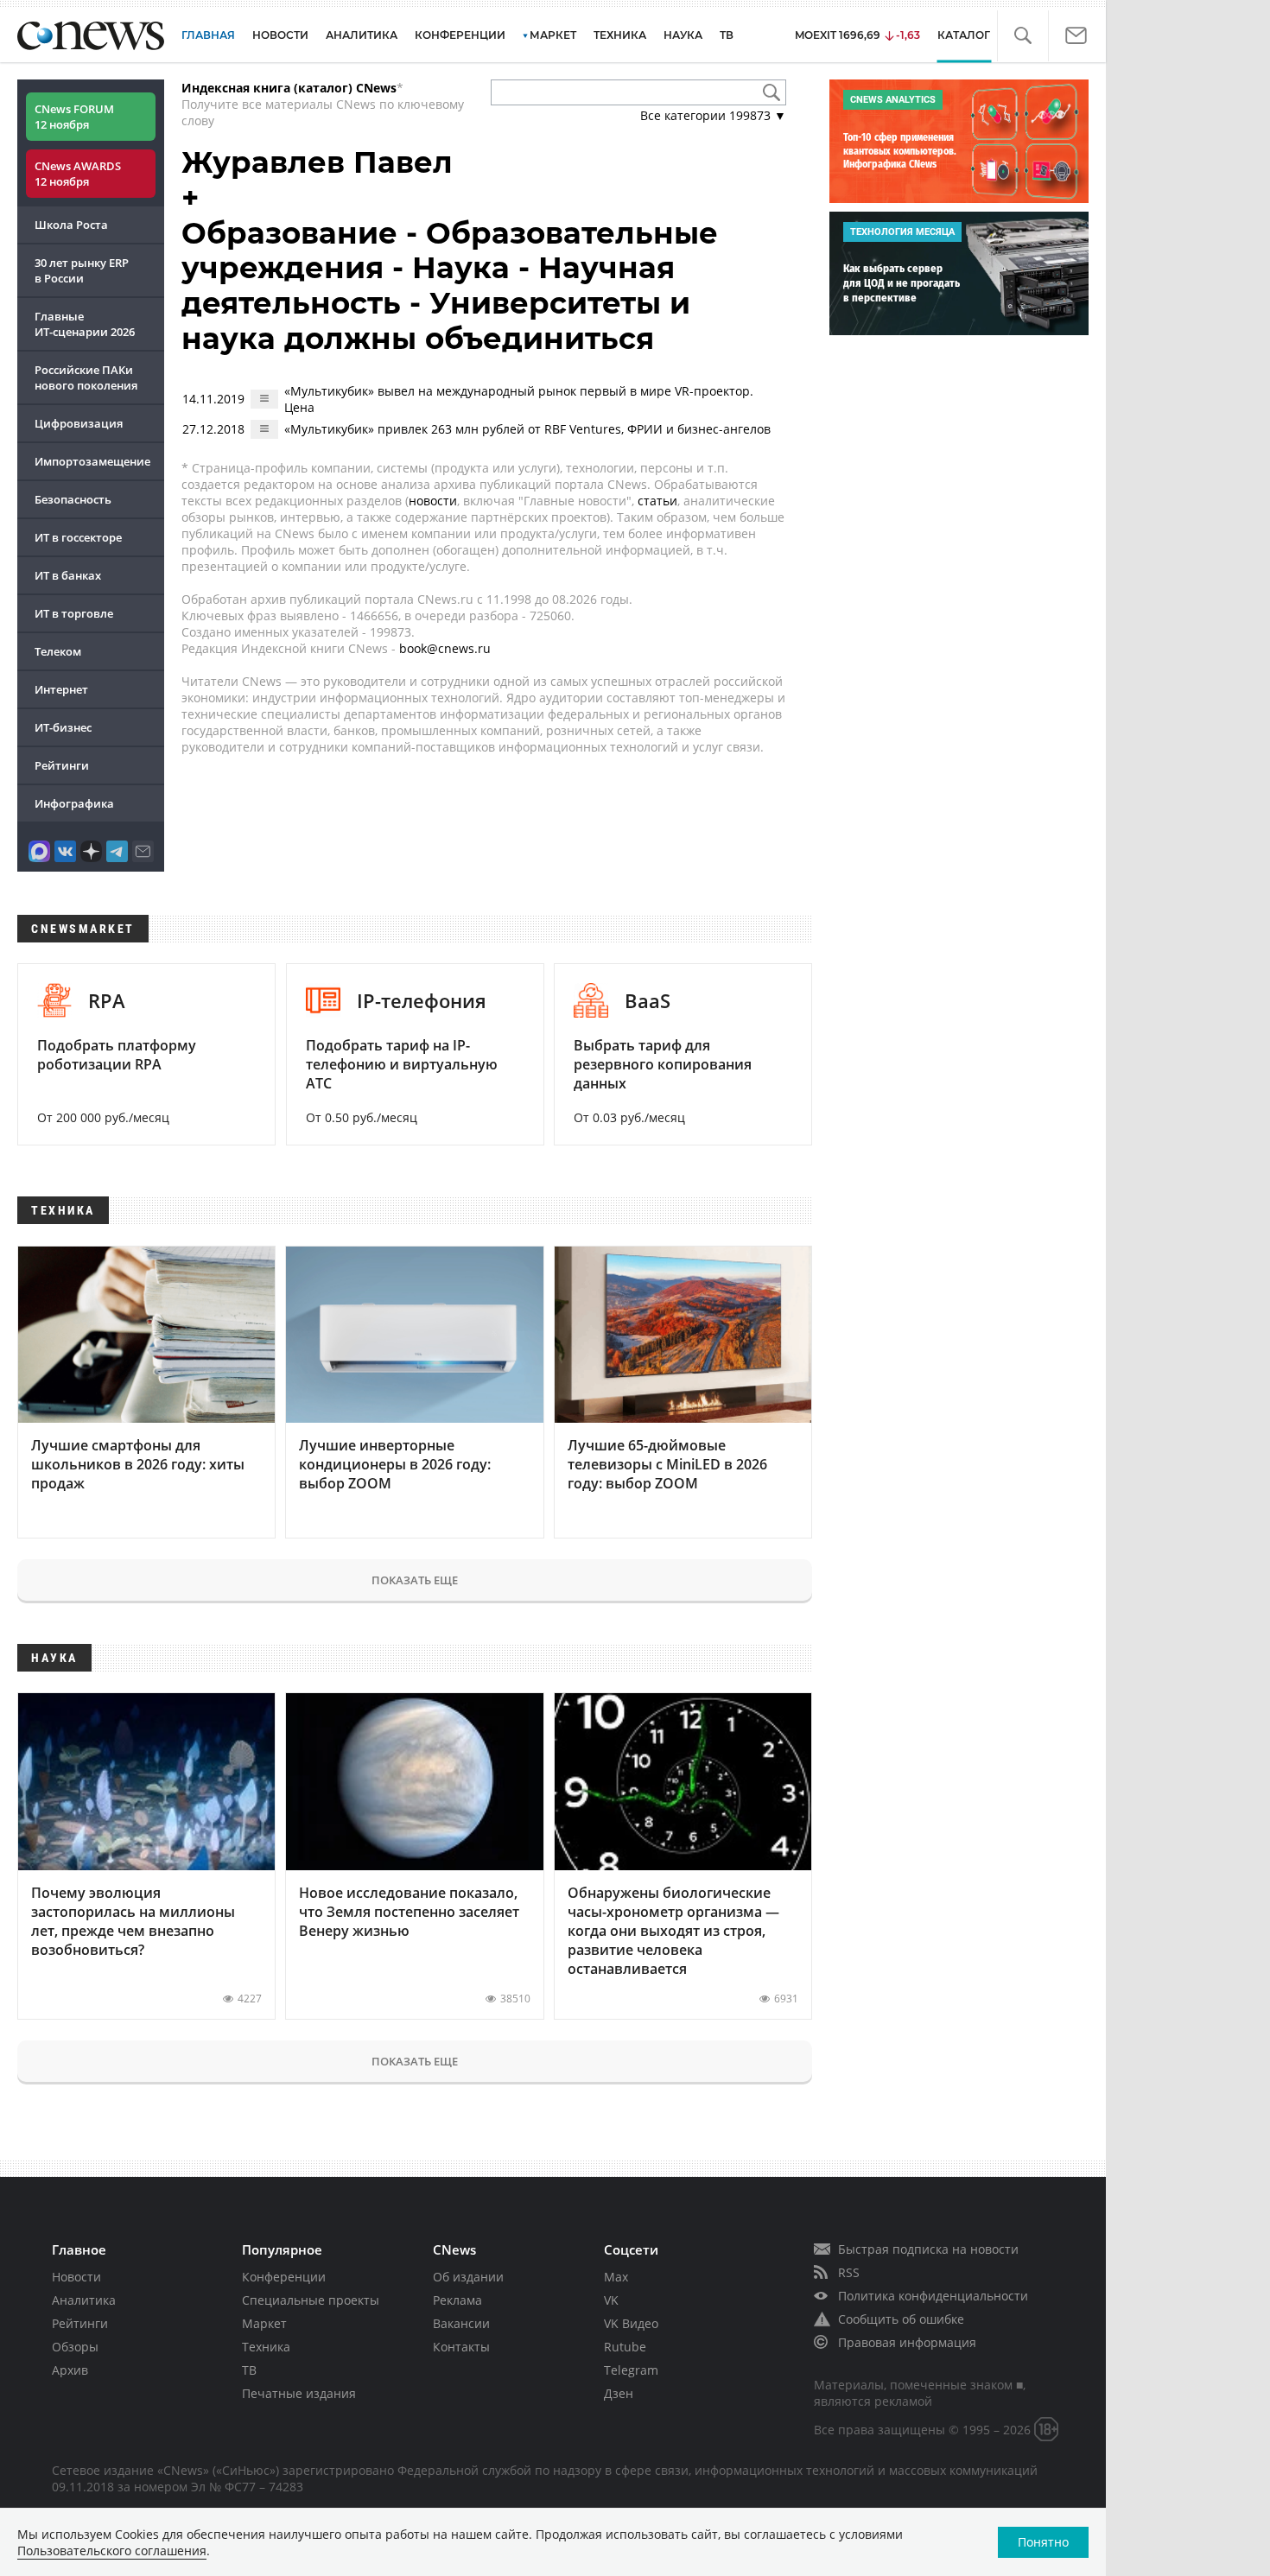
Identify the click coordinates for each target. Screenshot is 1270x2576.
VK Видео (631, 2323)
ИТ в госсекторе (78, 537)
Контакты (461, 2347)
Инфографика (74, 803)
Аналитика (362, 35)
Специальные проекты (311, 2300)
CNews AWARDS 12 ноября (78, 174)
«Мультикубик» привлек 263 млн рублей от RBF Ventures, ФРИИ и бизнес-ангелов (527, 429)
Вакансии (461, 2323)
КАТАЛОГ (964, 35)
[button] (1022, 36)
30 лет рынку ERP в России (82, 270)
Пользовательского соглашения (112, 2551)
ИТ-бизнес (63, 727)
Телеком (58, 651)
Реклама (457, 2300)
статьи (657, 501)
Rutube (625, 2347)
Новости (76, 2277)
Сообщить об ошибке (901, 2319)
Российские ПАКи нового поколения (86, 378)
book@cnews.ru (445, 648)
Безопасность (73, 499)
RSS (849, 2272)
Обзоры (75, 2347)
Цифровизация (79, 423)
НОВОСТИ (280, 35)
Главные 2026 (85, 324)
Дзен (619, 2393)
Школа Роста (71, 225)
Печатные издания (299, 2393)
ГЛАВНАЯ (208, 35)
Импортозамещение (92, 461)
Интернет (61, 689)
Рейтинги (62, 765)
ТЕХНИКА (620, 35)
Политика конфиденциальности (933, 2296)
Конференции (284, 2277)
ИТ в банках (68, 575)
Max (616, 2277)
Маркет (264, 2323)
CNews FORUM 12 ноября (74, 117)
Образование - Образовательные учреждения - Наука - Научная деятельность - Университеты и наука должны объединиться (450, 286)
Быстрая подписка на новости (928, 2249)
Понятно (1043, 2542)
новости (433, 501)
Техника (266, 2347)
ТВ (727, 35)
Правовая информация (907, 2342)
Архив (70, 2370)
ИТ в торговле (74, 613)
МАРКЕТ (553, 35)
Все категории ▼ (713, 115)
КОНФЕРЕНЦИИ (460, 35)
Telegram (631, 2370)
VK (611, 2300)
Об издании (468, 2277)
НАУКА (683, 35)
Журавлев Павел (317, 162)
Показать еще (415, 1580)
